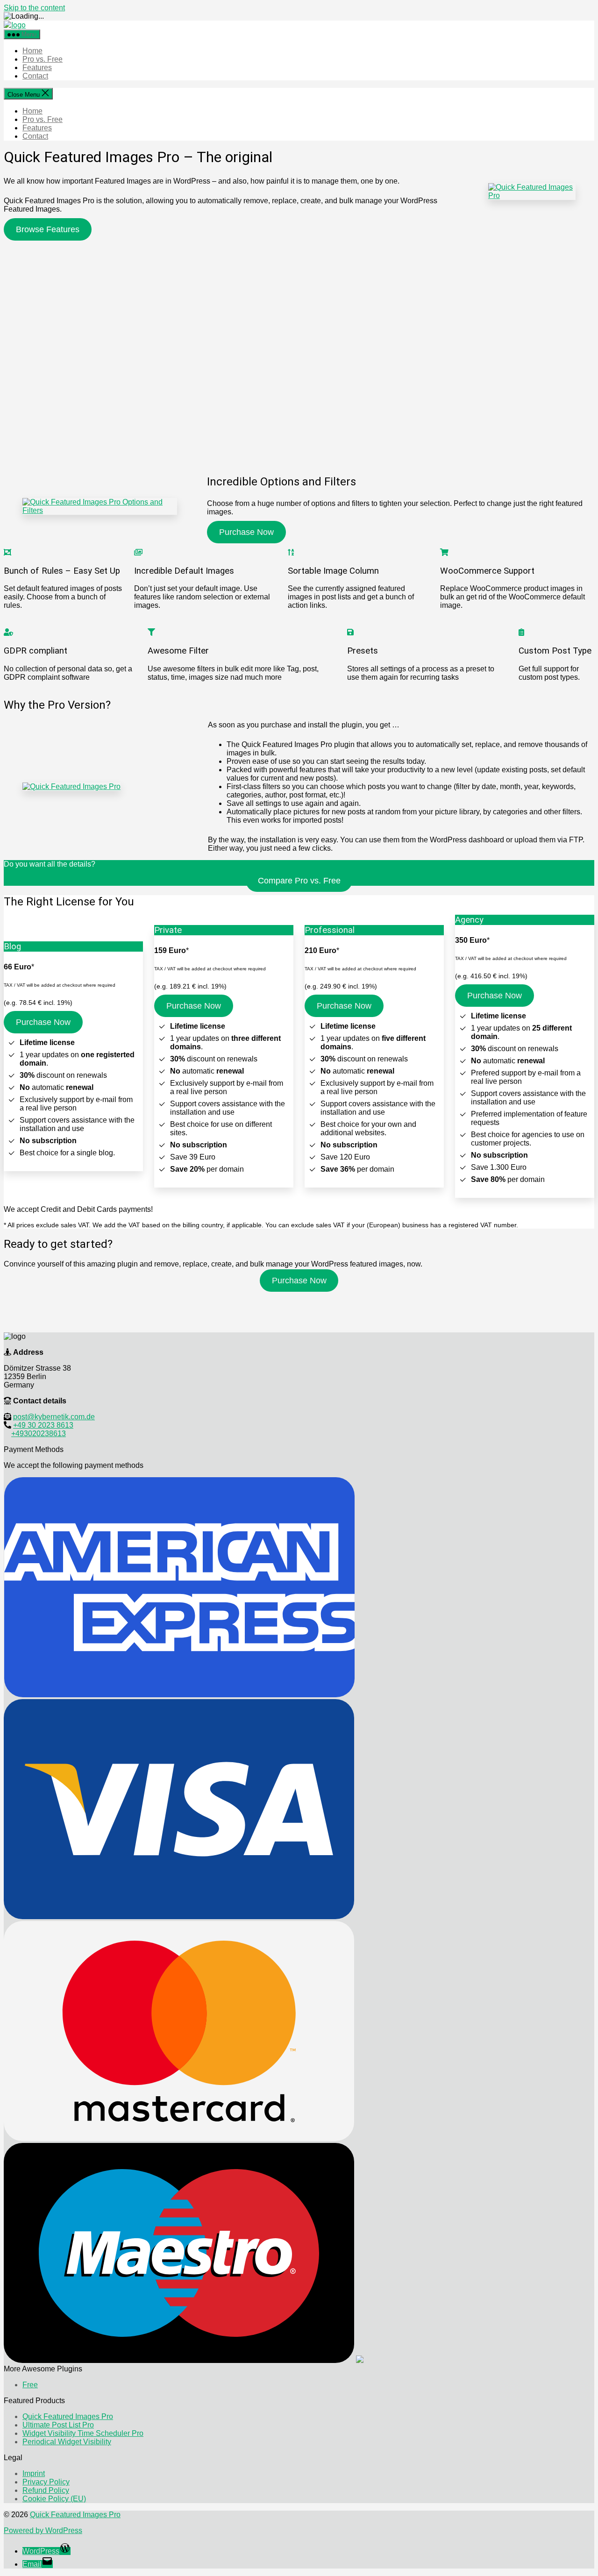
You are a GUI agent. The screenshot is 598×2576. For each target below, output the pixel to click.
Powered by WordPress (43, 2530)
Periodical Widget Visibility (67, 2442)
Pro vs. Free (43, 59)
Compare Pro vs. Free (299, 881)
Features (37, 68)
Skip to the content (34, 8)
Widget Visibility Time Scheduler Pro (83, 2433)
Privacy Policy (46, 2482)
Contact (35, 76)
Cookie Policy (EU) (54, 2499)
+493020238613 (39, 1434)
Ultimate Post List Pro (58, 2425)
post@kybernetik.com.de (54, 1417)
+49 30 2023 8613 (43, 1425)
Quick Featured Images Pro (68, 2416)
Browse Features (48, 229)
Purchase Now (246, 532)
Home (32, 51)
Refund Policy (46, 2490)
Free (30, 2385)
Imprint (34, 2473)
